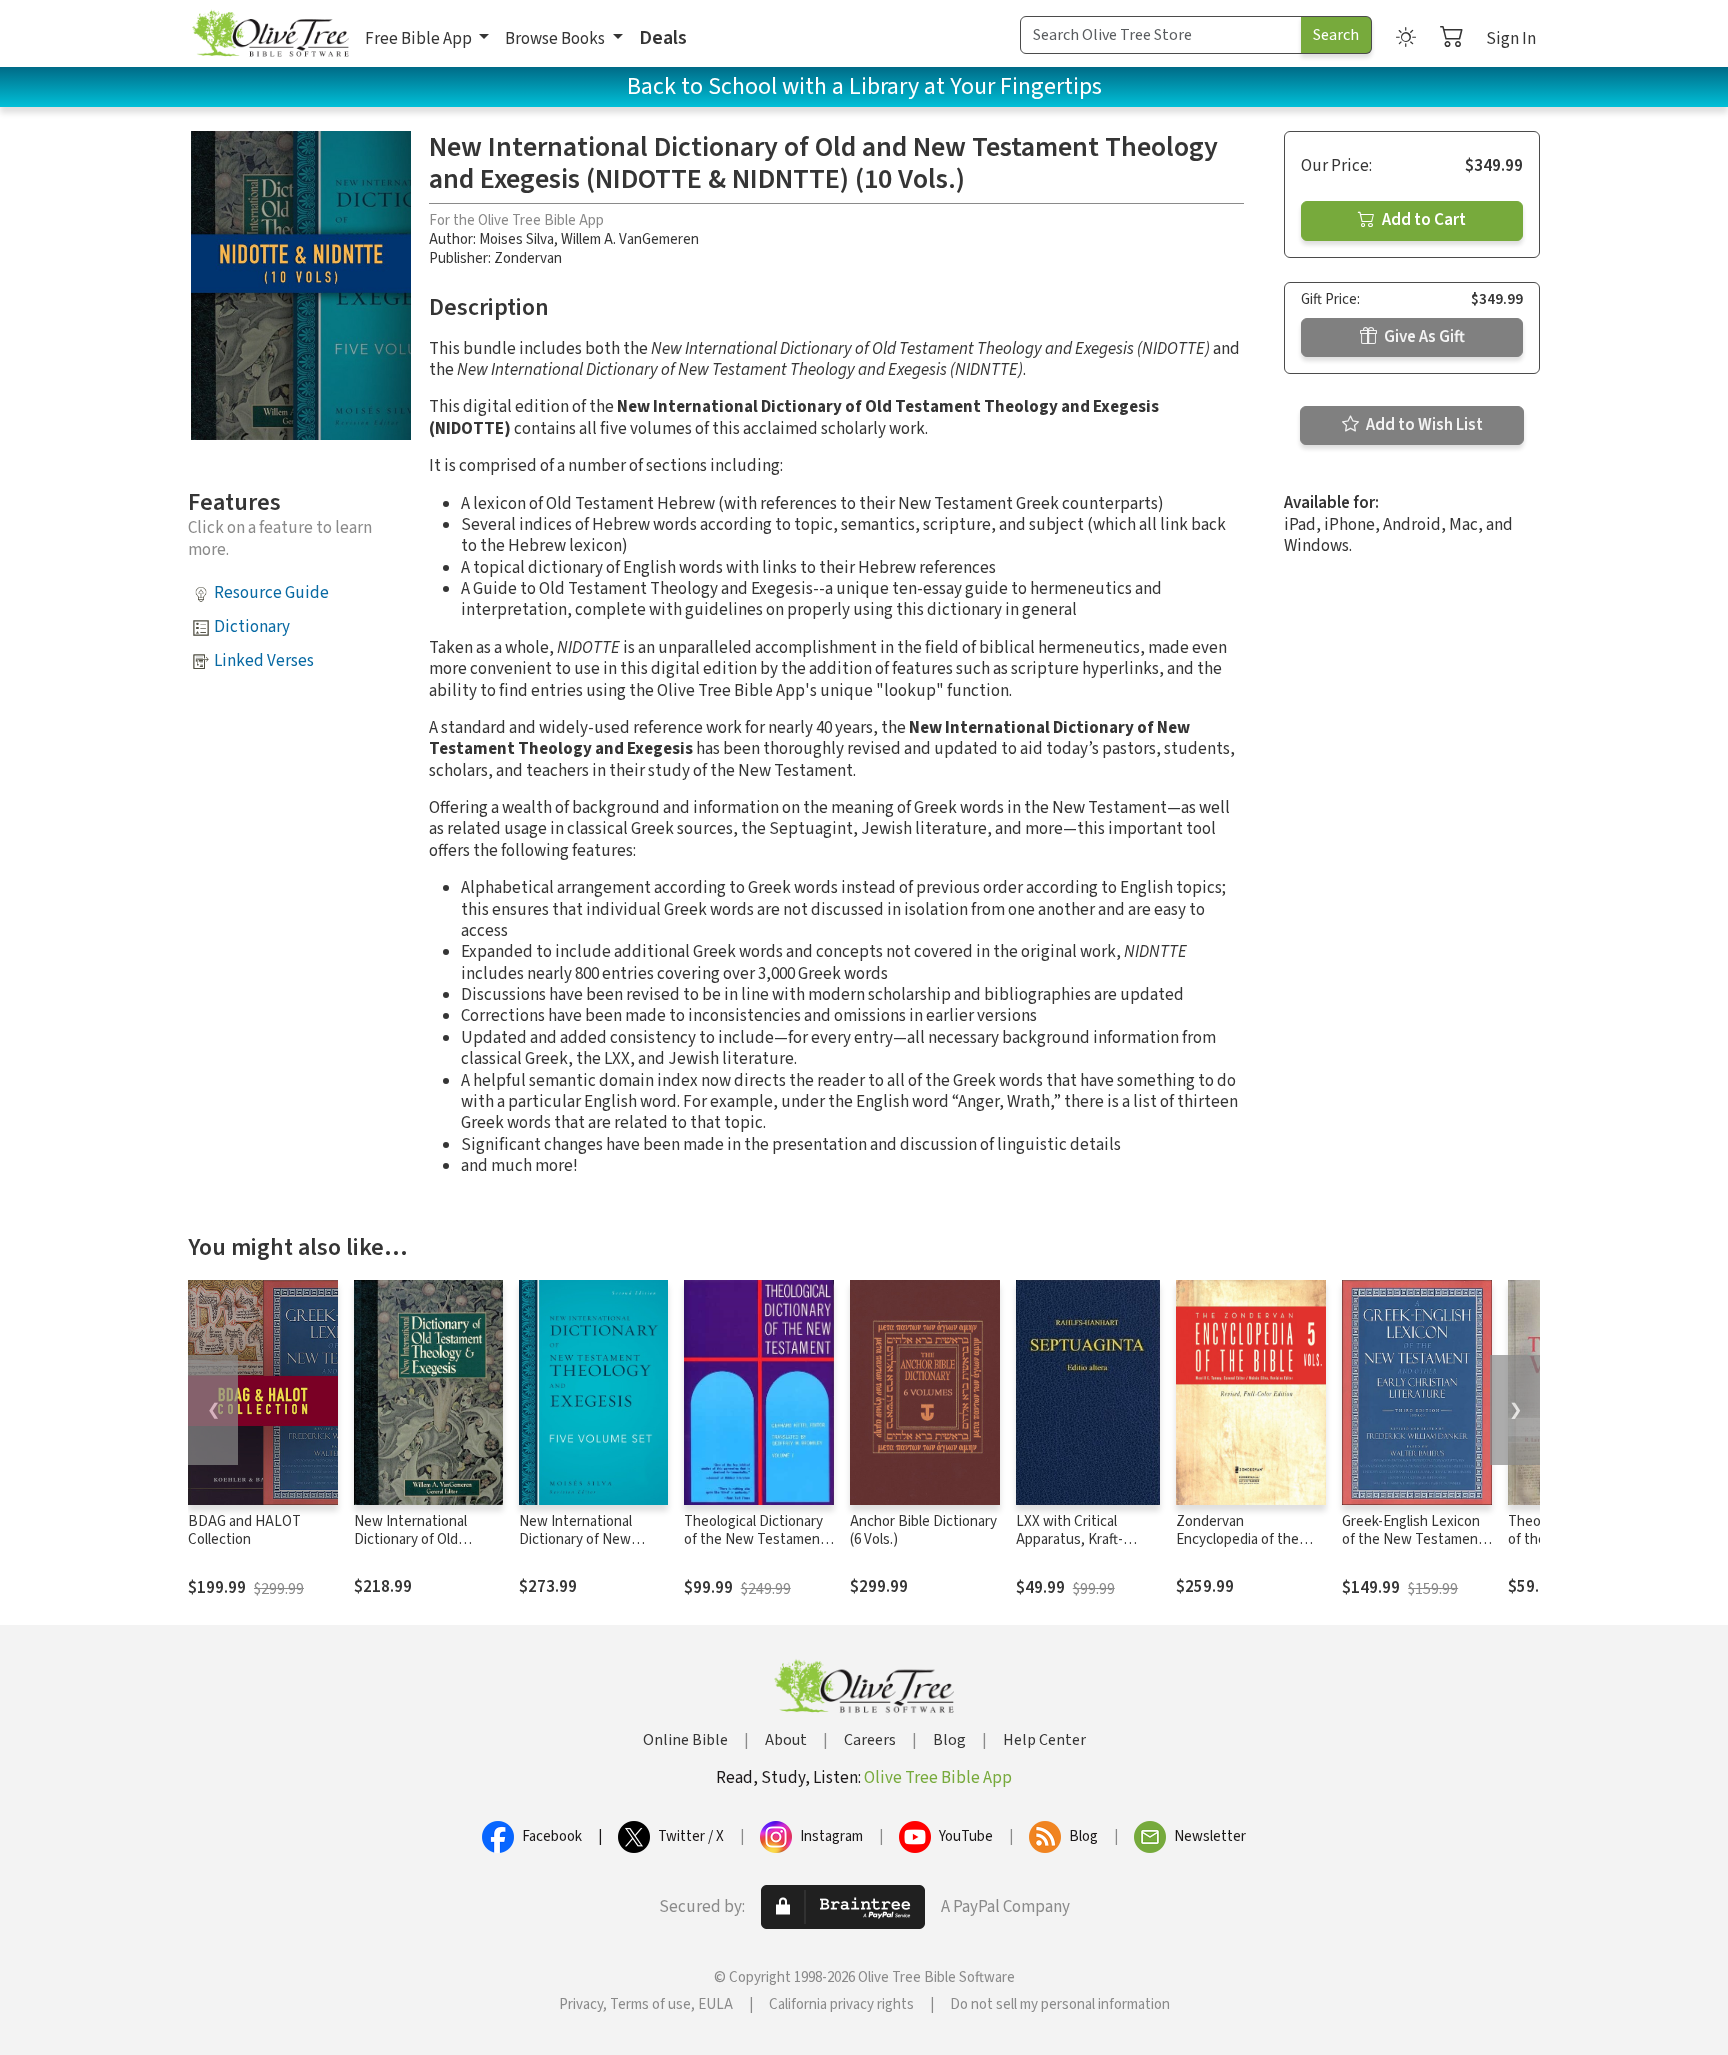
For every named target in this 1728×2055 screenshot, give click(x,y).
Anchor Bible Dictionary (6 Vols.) (923, 1531)
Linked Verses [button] (264, 661)
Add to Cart (1422, 220)
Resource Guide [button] (271, 593)
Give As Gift (1423, 337)
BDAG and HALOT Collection (244, 1531)
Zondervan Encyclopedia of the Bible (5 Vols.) (1237, 1540)
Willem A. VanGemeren (630, 239)
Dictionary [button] (252, 627)
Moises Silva (516, 239)
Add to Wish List (1423, 425)
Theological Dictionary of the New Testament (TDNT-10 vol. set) (755, 1540)
